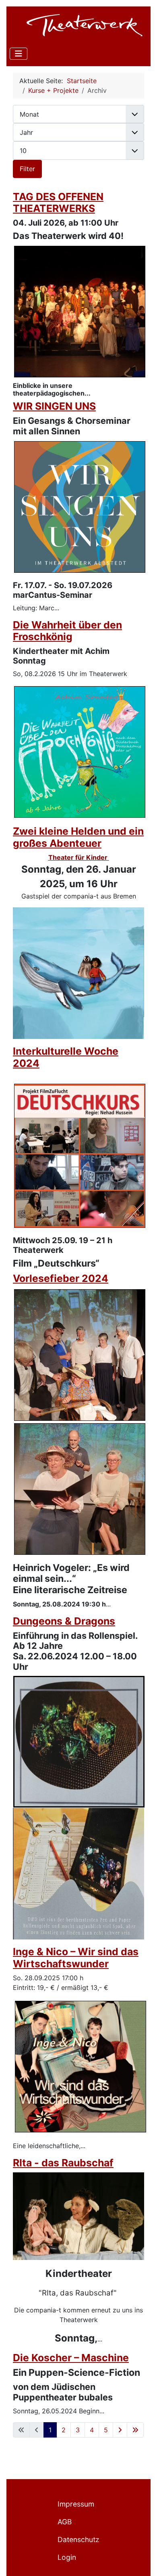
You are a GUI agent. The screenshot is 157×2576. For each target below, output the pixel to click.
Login (67, 2557)
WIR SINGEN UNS (54, 406)
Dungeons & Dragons (64, 1621)
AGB (65, 2522)
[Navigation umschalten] (19, 54)
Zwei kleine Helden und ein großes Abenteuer (78, 837)
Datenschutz (78, 2539)
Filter (27, 169)
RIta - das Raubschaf (63, 2163)
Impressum (76, 2504)
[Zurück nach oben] (143, 2561)
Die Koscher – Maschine (71, 2358)
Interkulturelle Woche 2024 (66, 1057)
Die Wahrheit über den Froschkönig (67, 631)
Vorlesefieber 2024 (61, 1278)
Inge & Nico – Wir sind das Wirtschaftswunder (76, 1958)
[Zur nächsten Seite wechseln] (120, 2430)
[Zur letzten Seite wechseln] (135, 2430)
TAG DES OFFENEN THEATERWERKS (58, 203)
